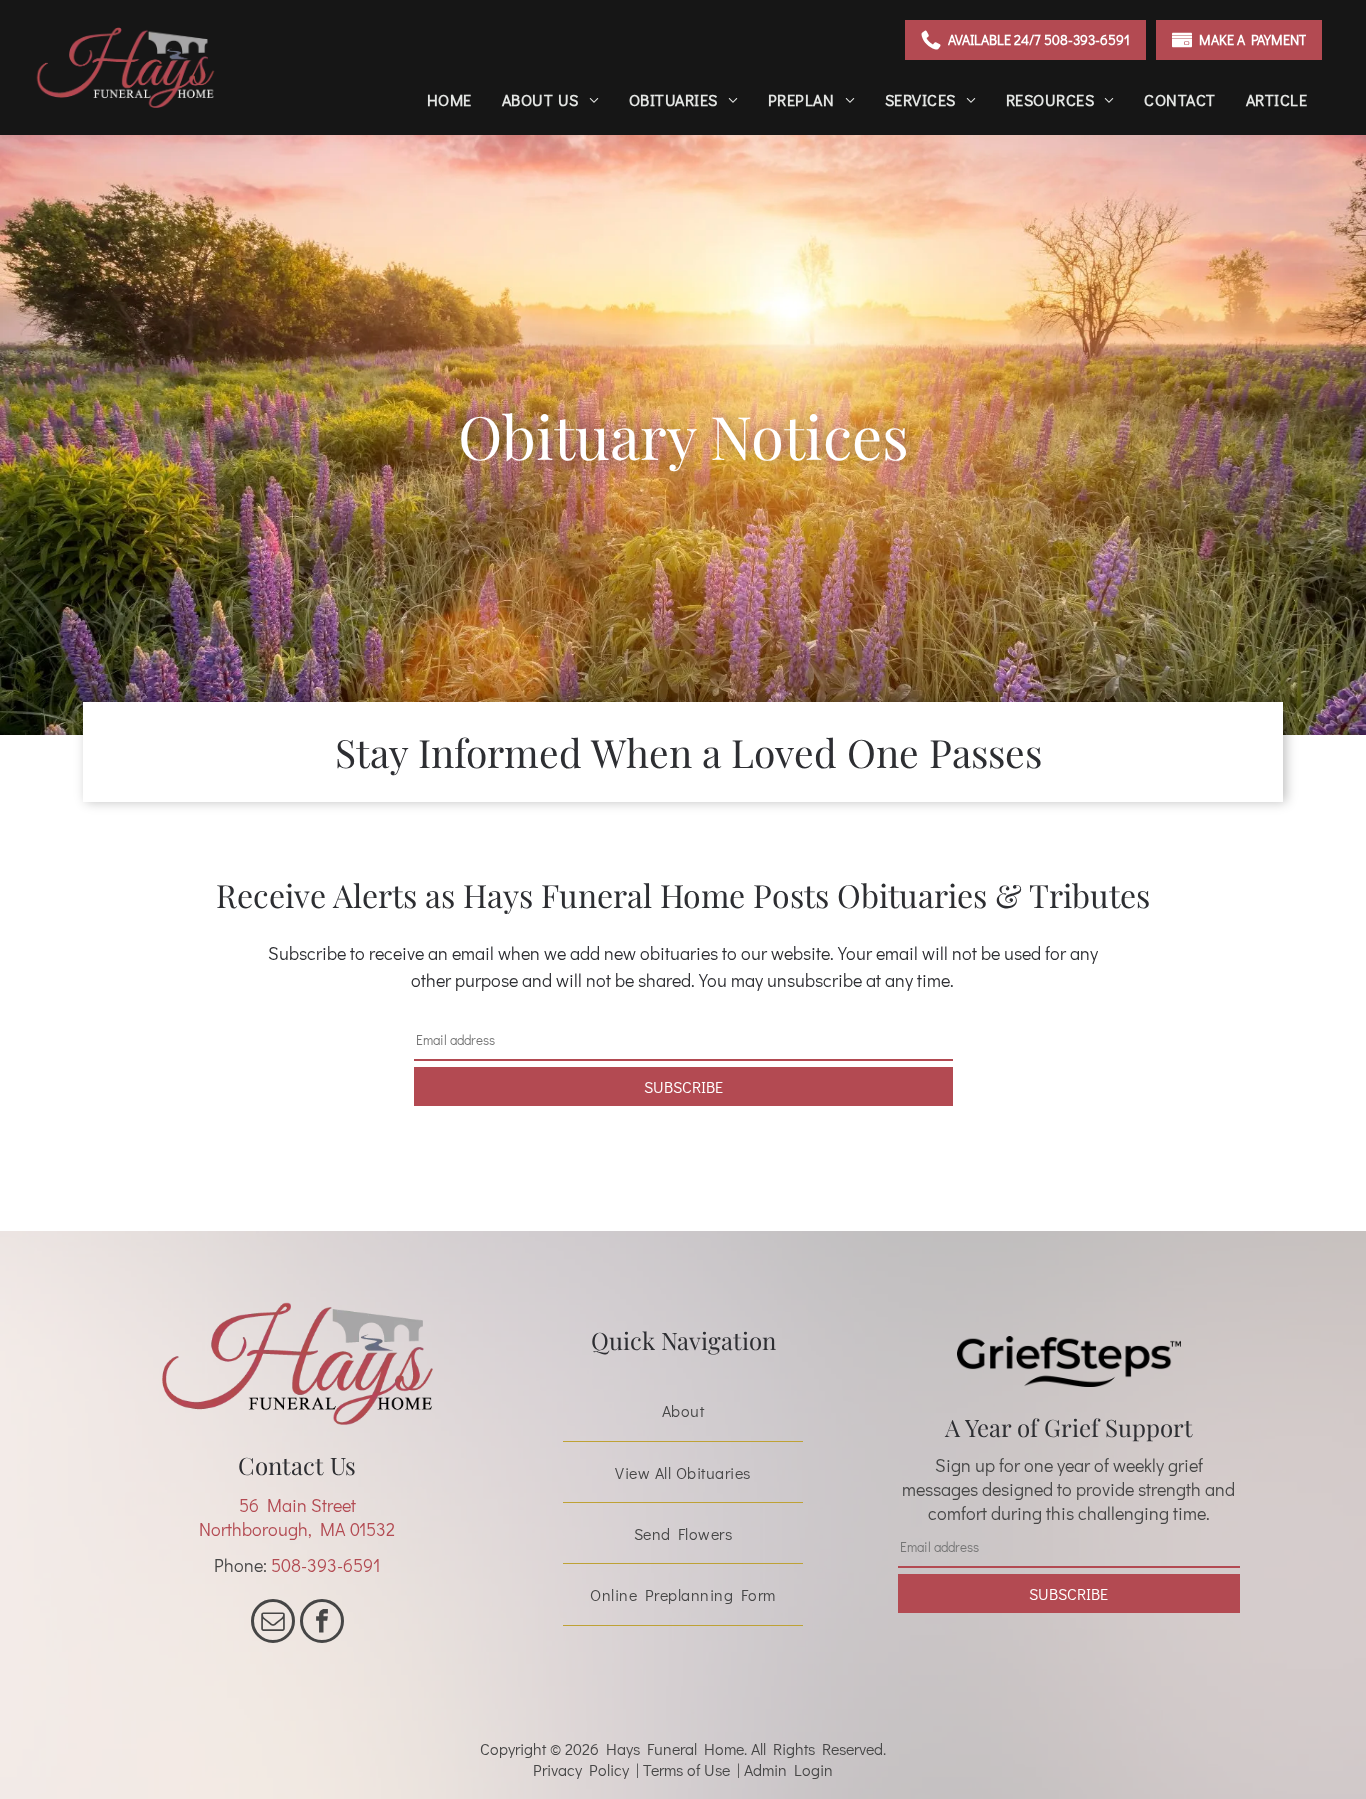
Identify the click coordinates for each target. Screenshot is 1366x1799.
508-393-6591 (325, 1565)
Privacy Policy (581, 1769)
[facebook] (322, 1623)
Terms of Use (686, 1769)
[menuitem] (449, 99)
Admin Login (788, 1769)
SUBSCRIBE (683, 1086)
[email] (273, 1623)
